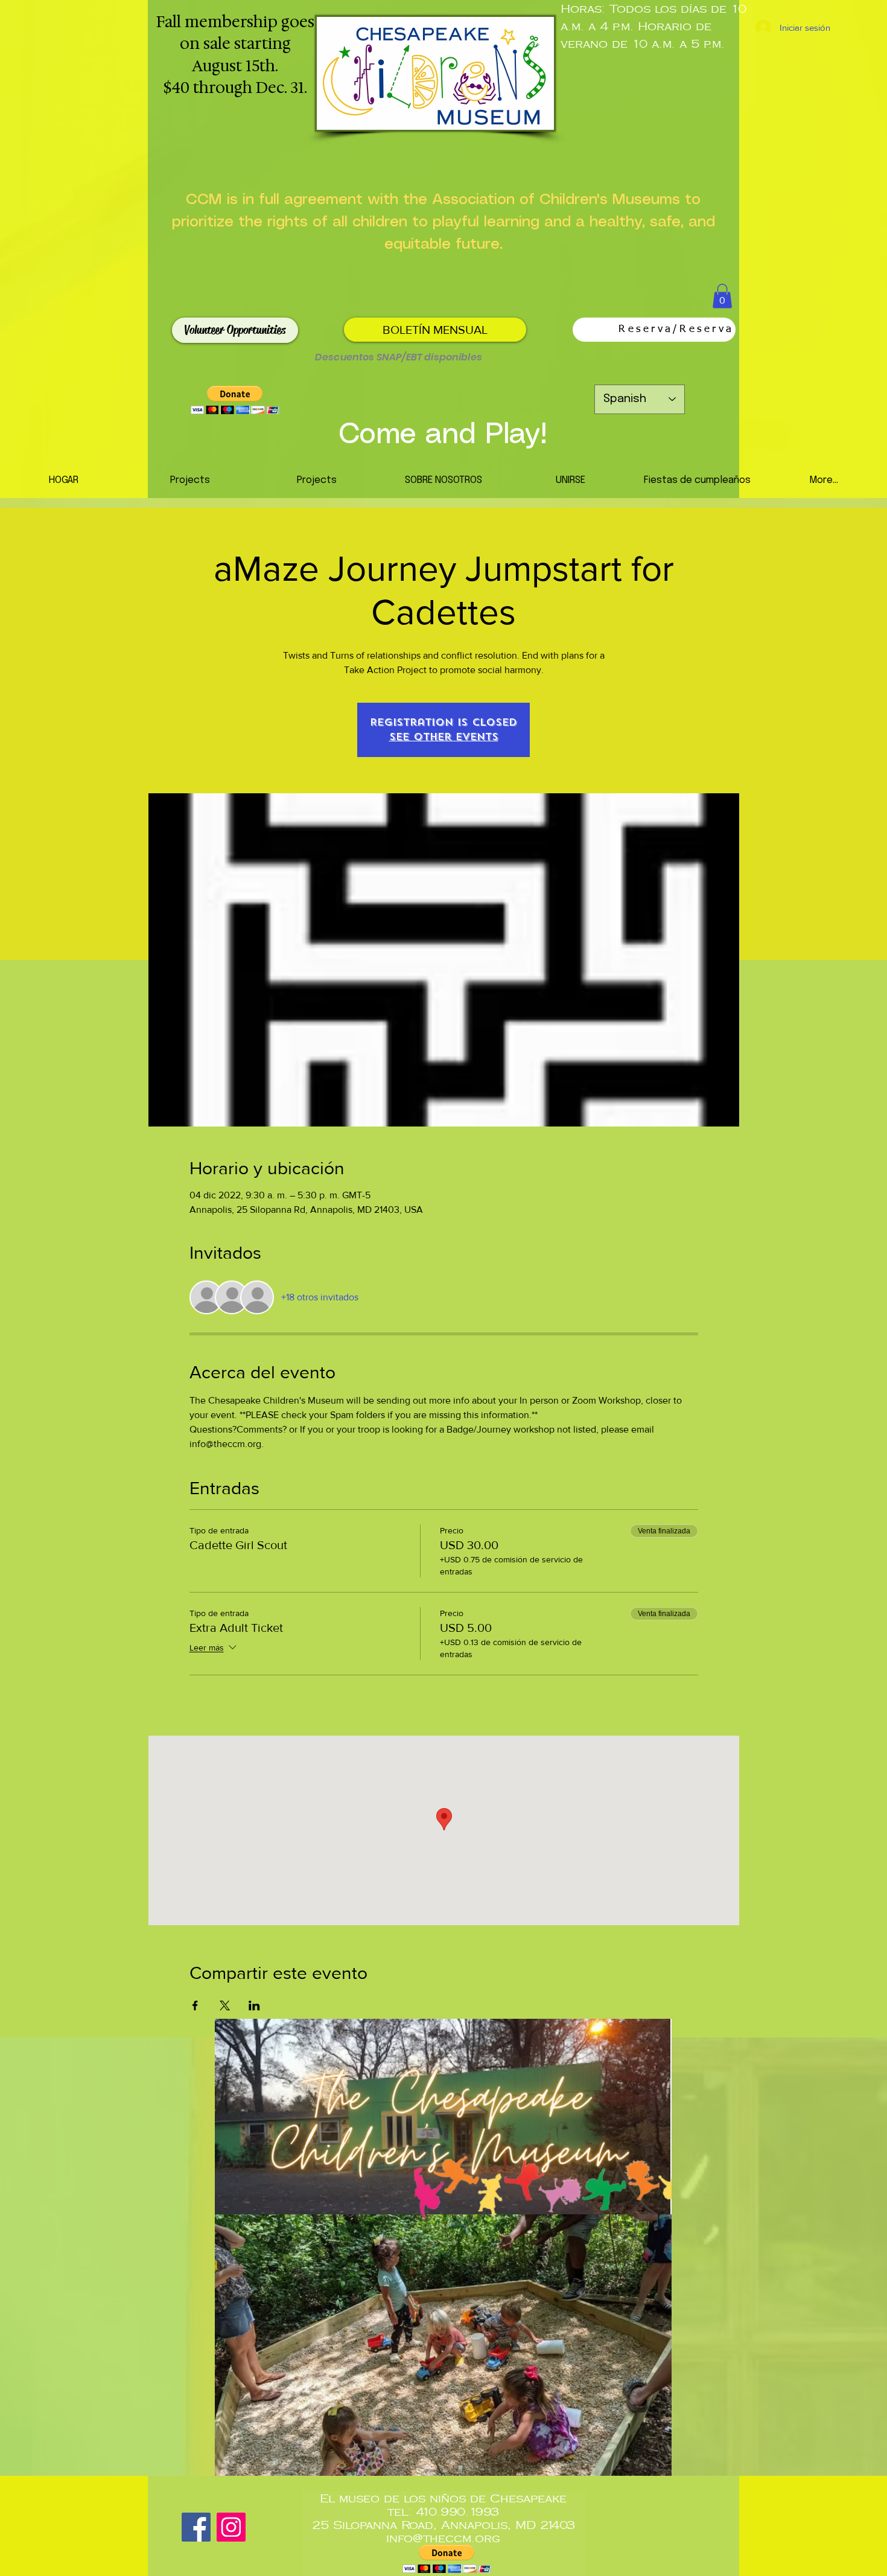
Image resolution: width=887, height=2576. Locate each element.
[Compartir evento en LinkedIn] (254, 2006)
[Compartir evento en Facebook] (195, 2006)
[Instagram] (231, 2527)
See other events (444, 737)
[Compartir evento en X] (225, 2006)
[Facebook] (196, 2527)
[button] (722, 296)
